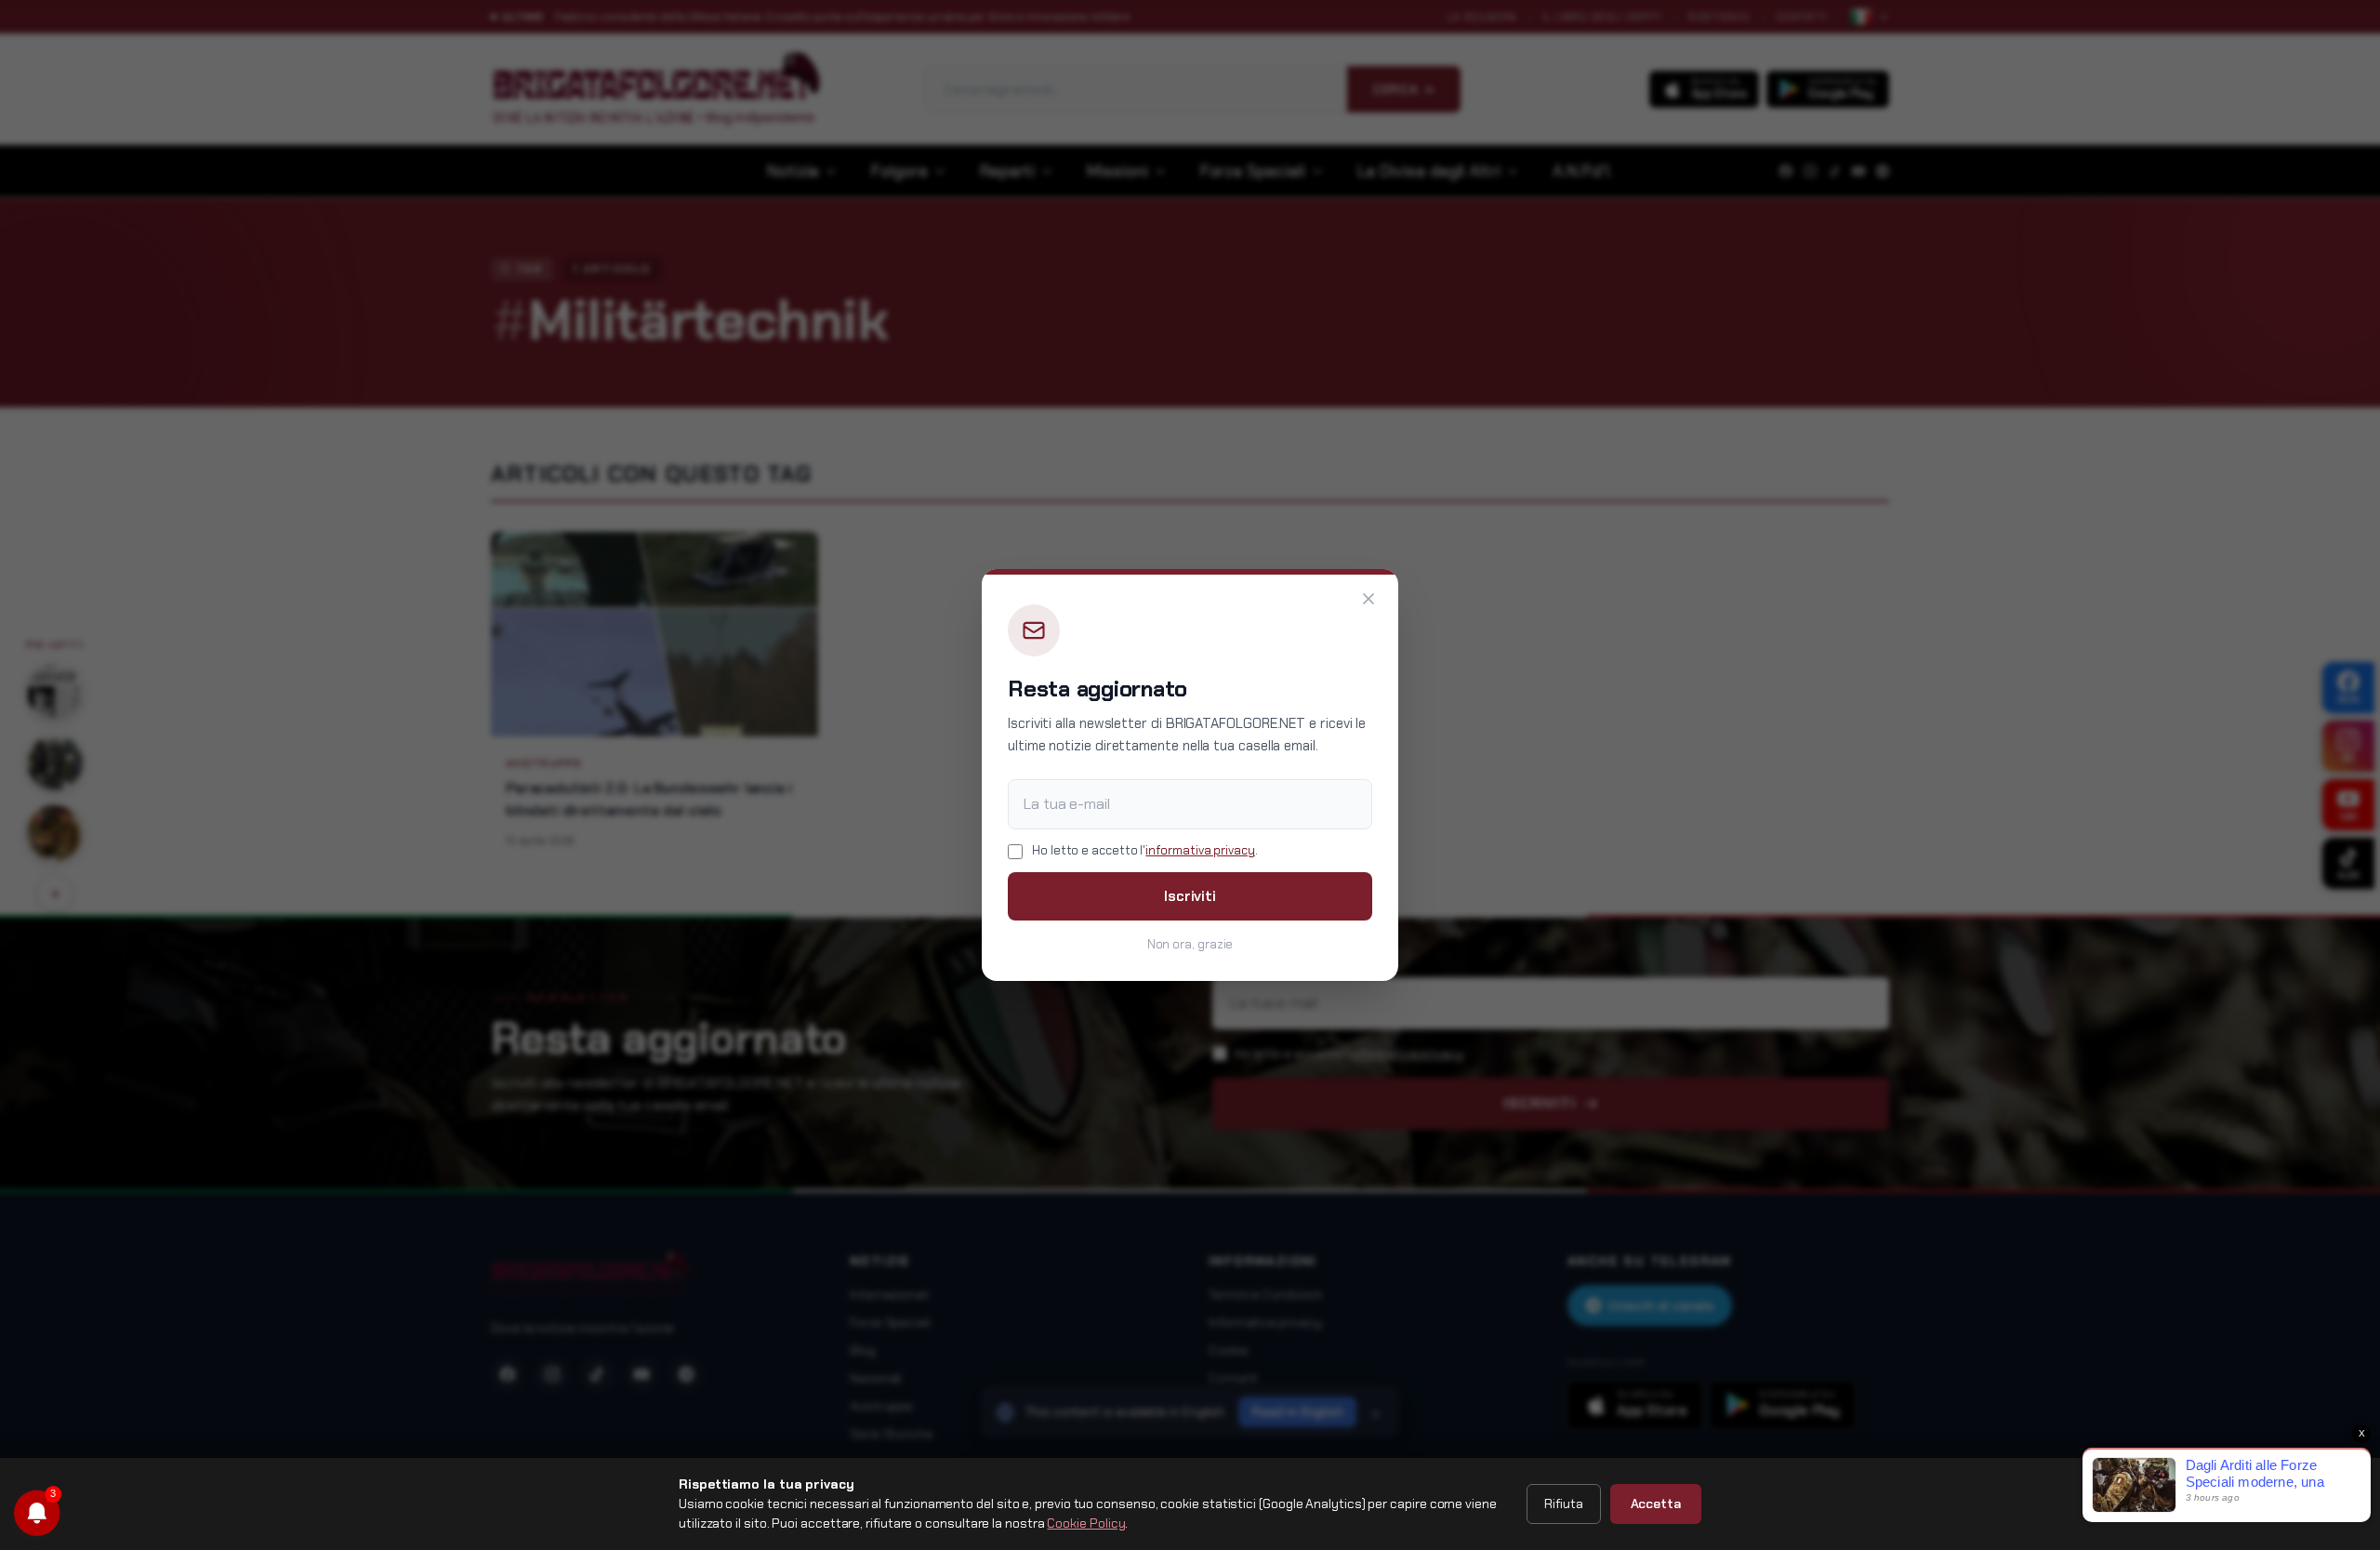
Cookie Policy (1086, 1523)
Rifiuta (1563, 1504)
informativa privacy (1200, 850)
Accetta (1656, 1504)
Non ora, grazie (1190, 944)
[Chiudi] (1368, 599)
